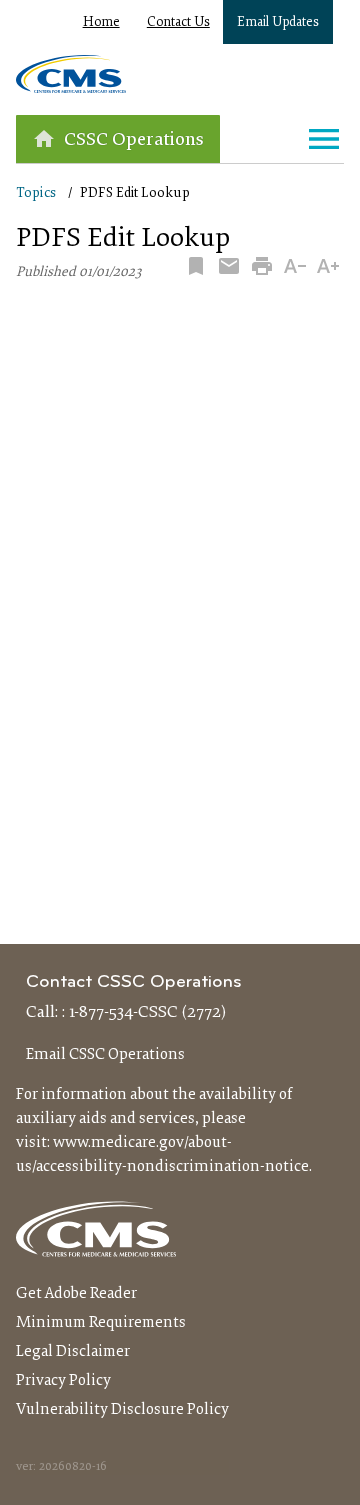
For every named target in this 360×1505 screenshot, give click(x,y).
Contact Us (178, 23)
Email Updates (278, 23)
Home (101, 23)
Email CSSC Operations (105, 1055)
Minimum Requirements (101, 1323)
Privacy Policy (63, 1381)
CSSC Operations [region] (134, 140)
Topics (36, 193)
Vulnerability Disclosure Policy (122, 1410)
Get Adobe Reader (76, 1294)
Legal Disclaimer (73, 1352)
